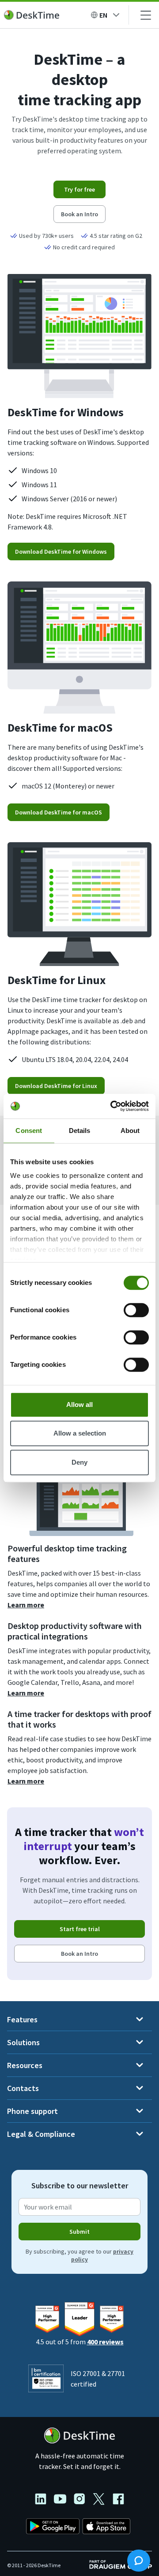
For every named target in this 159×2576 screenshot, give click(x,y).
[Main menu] (146, 15)
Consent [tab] (29, 1131)
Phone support (32, 2111)
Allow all (79, 1405)
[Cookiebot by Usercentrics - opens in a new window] (112, 1106)
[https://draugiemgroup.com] (121, 2564)
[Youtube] (64, 2500)
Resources (25, 2065)
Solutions (23, 2042)
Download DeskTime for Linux (56, 1086)
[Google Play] (53, 2528)
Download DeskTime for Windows (61, 551)
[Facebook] (118, 2500)
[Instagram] (83, 2500)
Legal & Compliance (41, 2134)
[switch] (136, 1310)
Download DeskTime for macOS (59, 812)
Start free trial (80, 1929)
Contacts (23, 2088)
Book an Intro (79, 214)
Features (22, 2019)
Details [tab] (80, 1131)
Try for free (79, 189)
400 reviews (105, 2342)
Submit (79, 2232)
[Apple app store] (106, 2528)
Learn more (26, 1605)
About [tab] (130, 1131)
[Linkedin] (44, 2500)
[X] (102, 2500)
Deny (79, 1462)
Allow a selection (80, 1433)
